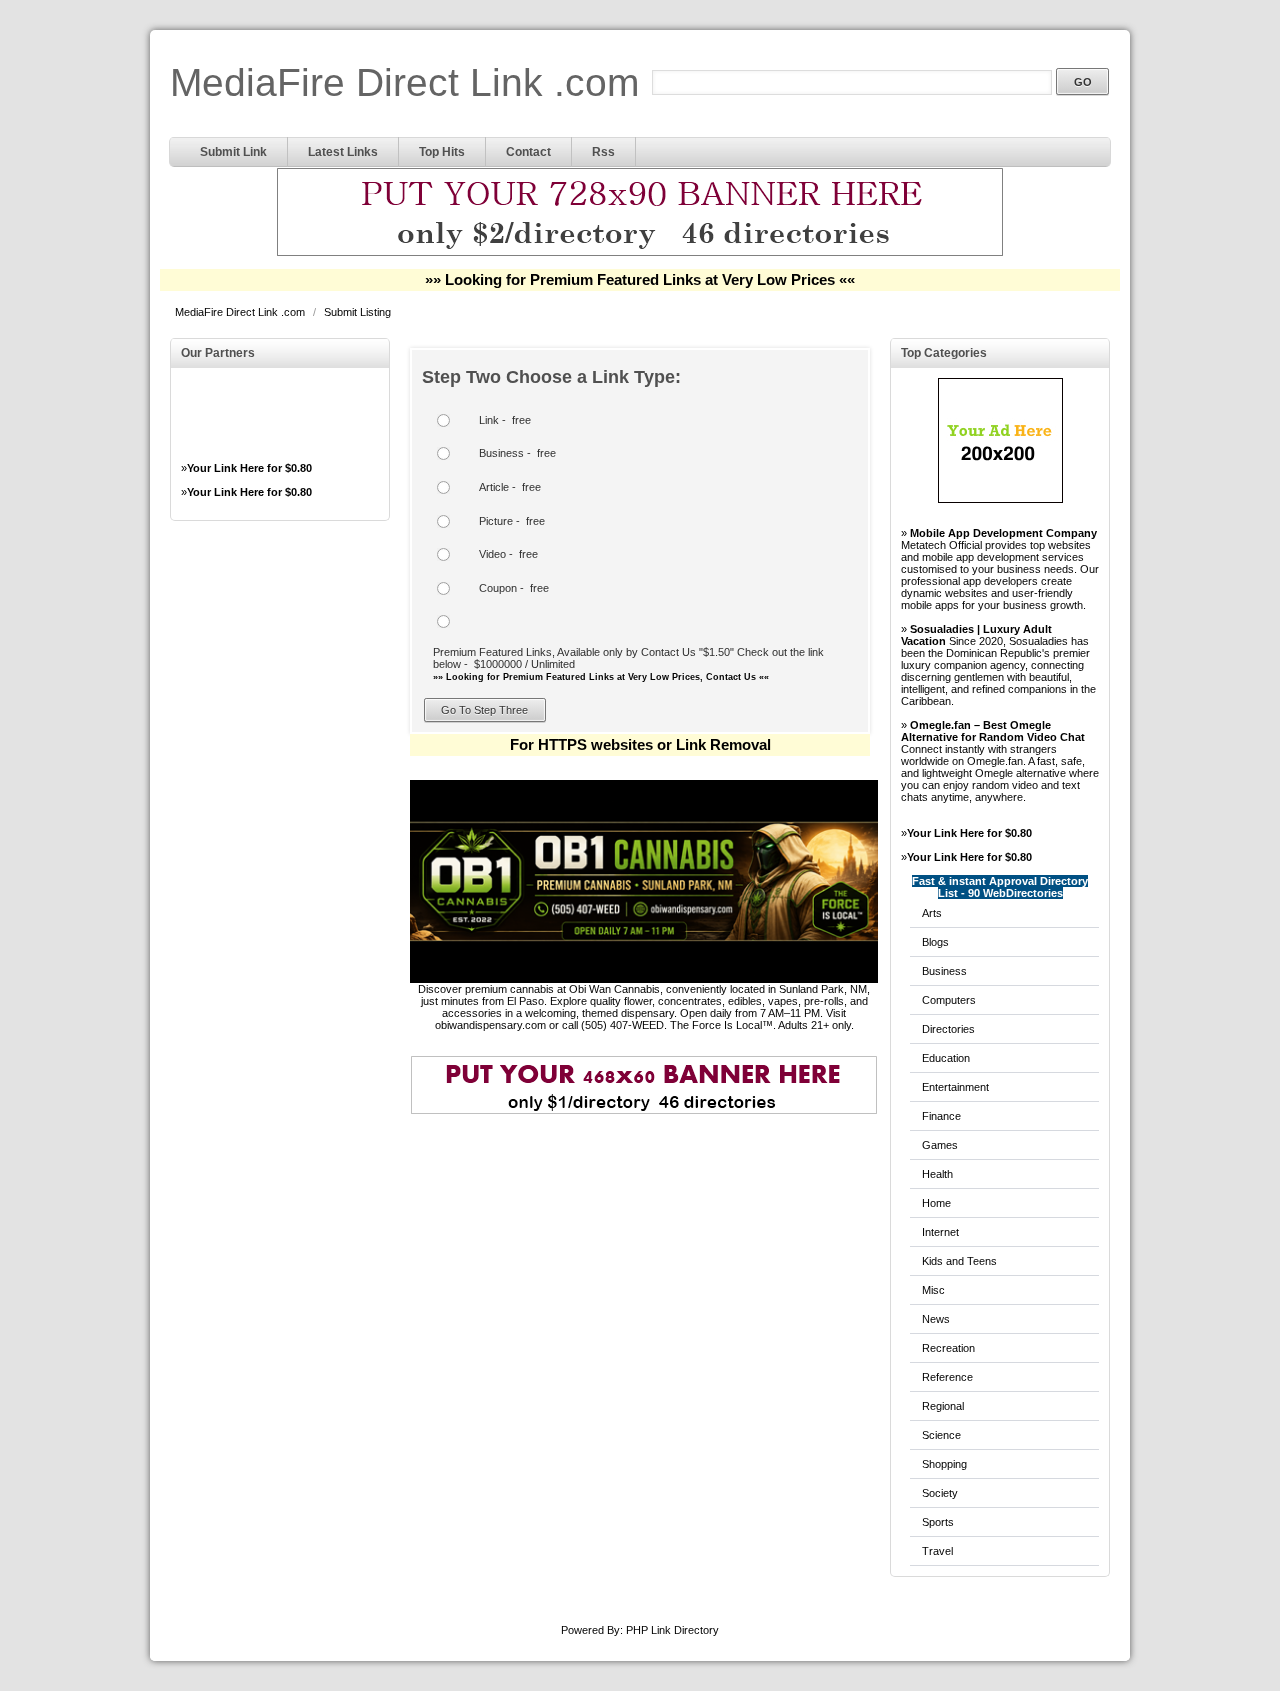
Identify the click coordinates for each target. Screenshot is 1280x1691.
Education (946, 1058)
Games (940, 1145)
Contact (528, 152)
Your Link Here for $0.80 (249, 468)
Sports (938, 1522)
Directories (948, 1029)
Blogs (935, 942)
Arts (932, 913)
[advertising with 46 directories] (1000, 499)
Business (944, 971)
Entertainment (955, 1087)
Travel (937, 1551)
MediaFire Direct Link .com (404, 82)
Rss (603, 152)
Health (937, 1174)
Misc (933, 1290)
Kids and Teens (959, 1261)
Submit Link (233, 152)
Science (941, 1435)
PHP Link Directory (672, 1630)
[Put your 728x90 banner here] (640, 253)
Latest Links (343, 152)
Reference (947, 1377)
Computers (949, 1000)
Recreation (948, 1348)
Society (940, 1493)
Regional (943, 1406)
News (936, 1319)
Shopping (944, 1464)
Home (936, 1203)
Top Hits (442, 152)
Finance (941, 1116)
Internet (940, 1232)
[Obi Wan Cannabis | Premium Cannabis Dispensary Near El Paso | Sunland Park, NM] (644, 979)
